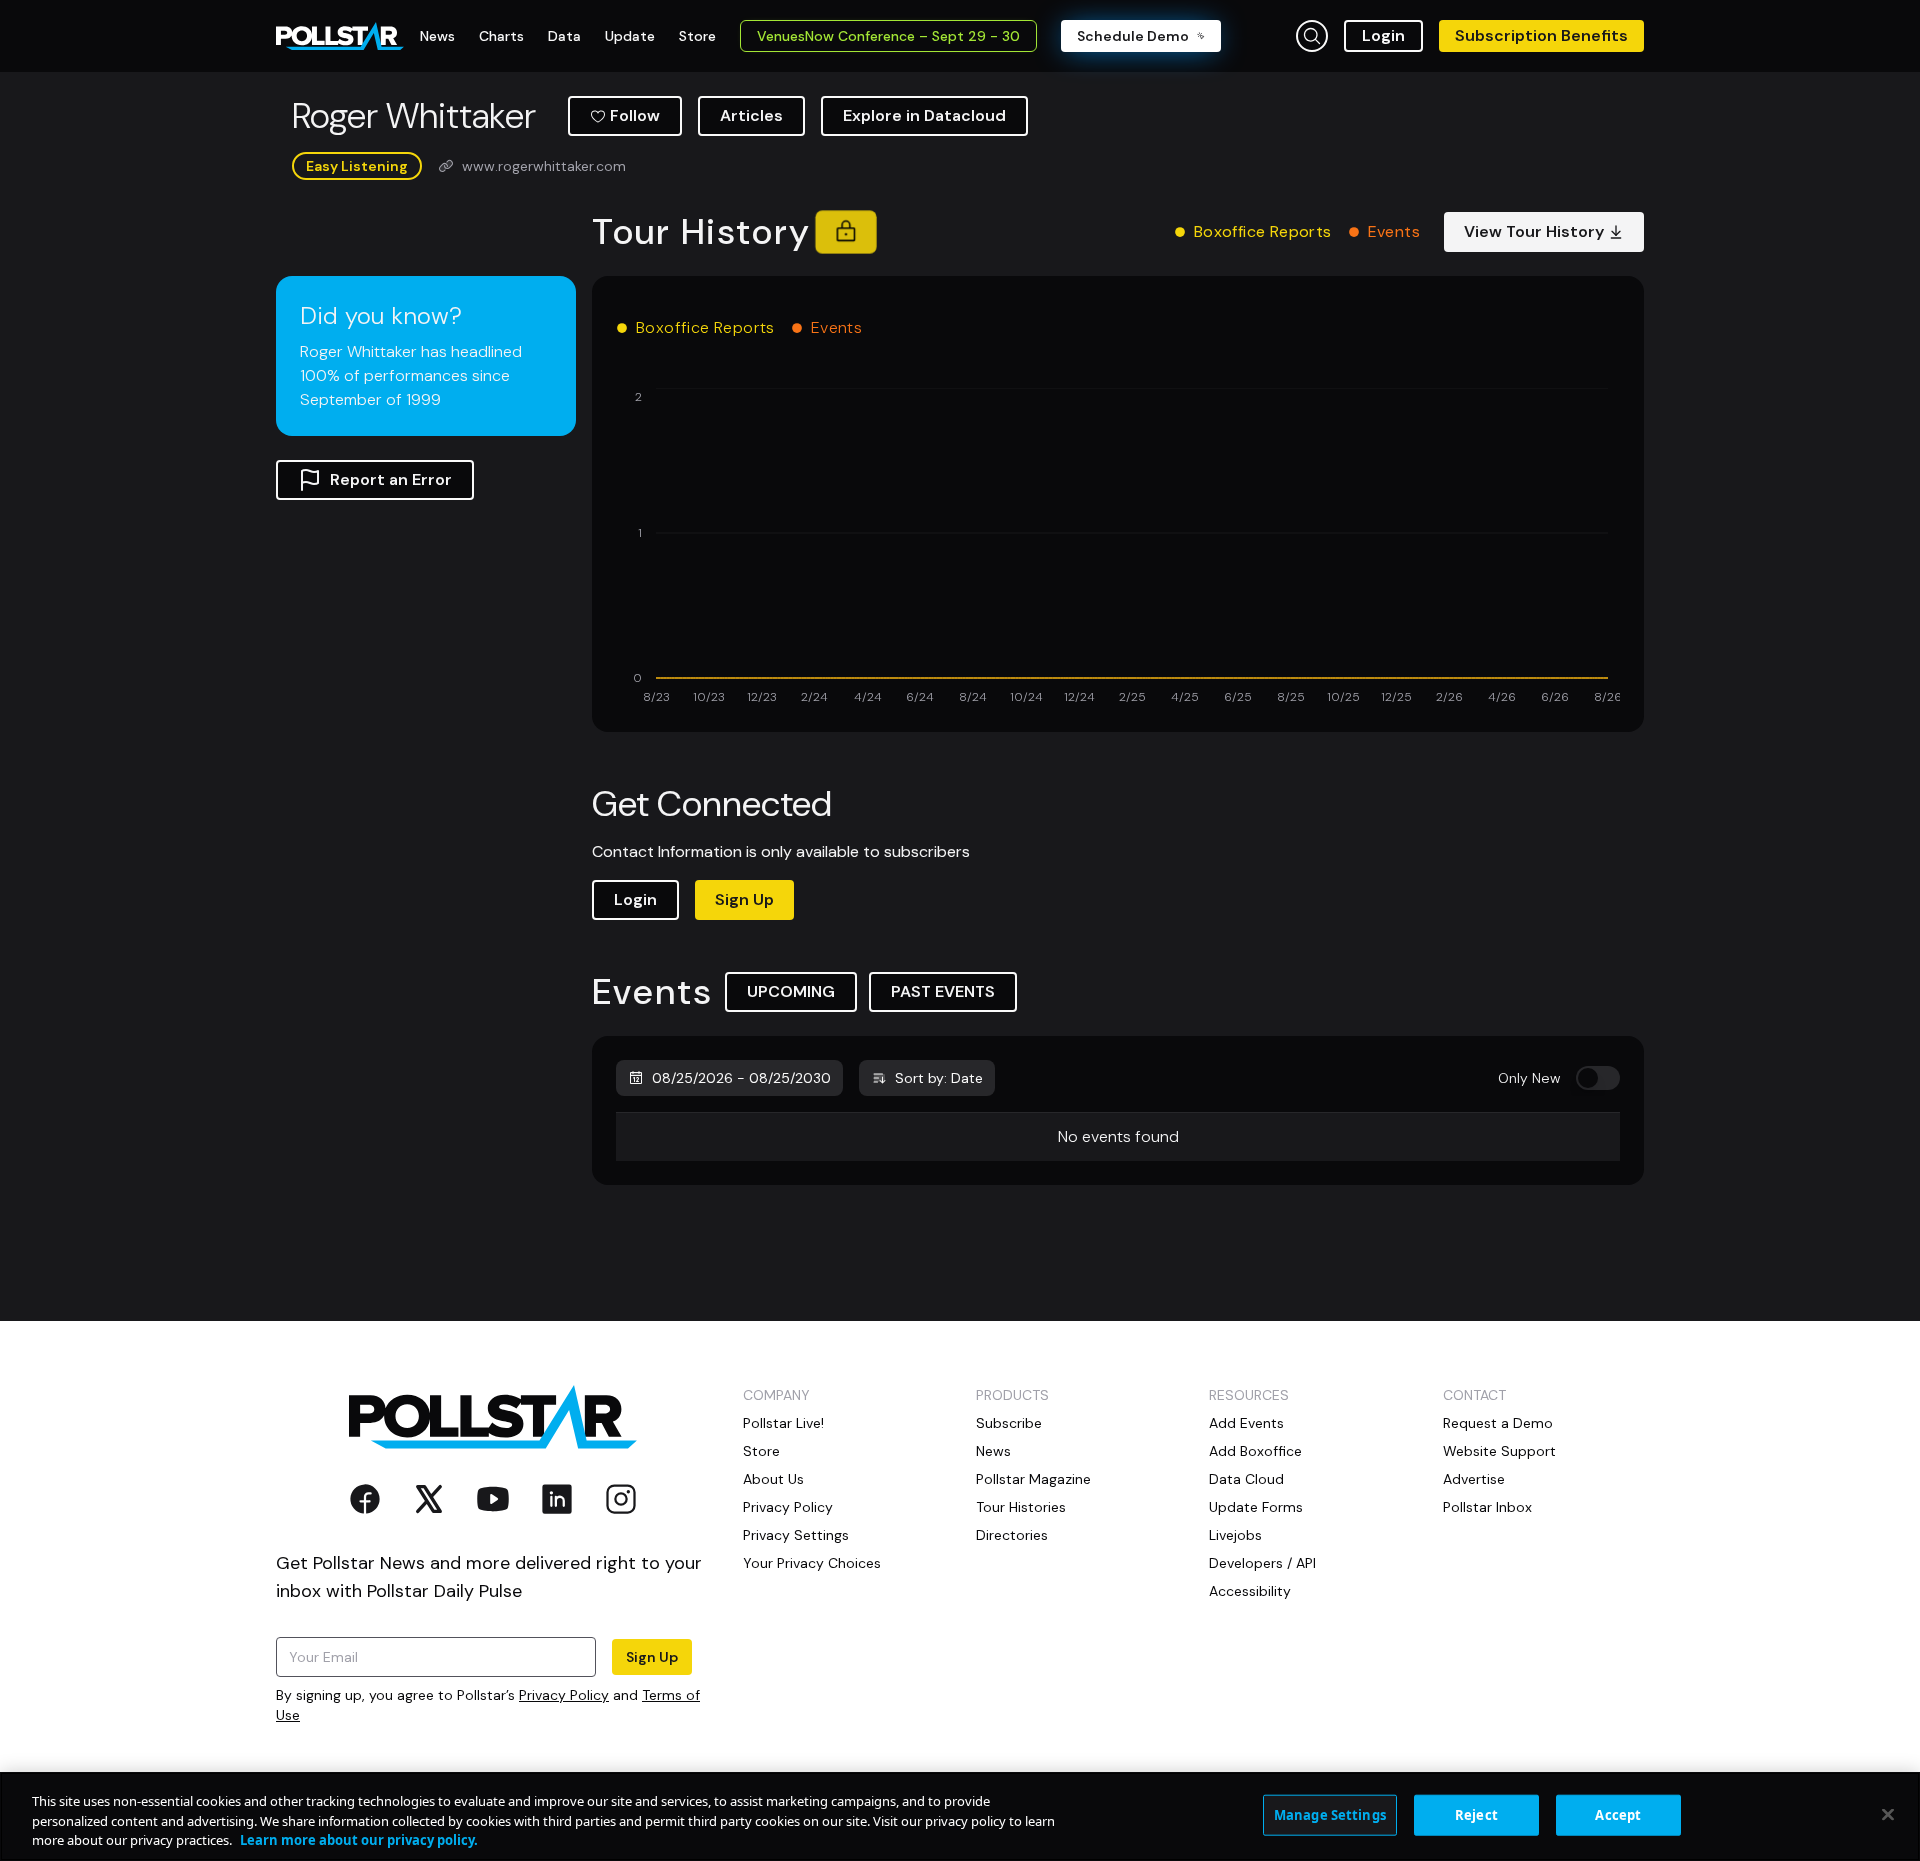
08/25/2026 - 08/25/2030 (741, 1078)
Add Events (1246, 1423)
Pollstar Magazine (1033, 1479)
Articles (751, 115)
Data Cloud (1246, 1479)
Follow (635, 115)
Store (761, 1451)
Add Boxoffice (1255, 1451)
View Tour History (1534, 231)
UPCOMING (791, 991)
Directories (1012, 1535)
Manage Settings (1330, 1814)
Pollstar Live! (783, 1423)
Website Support (1499, 1451)
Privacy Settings (796, 1535)
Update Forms (1256, 1507)
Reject (1476, 1814)
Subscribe (1009, 1423)
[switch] (1598, 1078)
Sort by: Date (939, 1078)
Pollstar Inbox (1487, 1507)
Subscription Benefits (1541, 35)
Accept (1618, 1814)
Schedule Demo (1133, 36)
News (993, 1451)
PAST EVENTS (943, 991)
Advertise (1474, 1479)
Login (1383, 35)
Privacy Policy (564, 1695)
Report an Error (391, 479)
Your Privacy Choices (812, 1563)
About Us (773, 1479)
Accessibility (1250, 1591)
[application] (1118, 548)
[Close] (1888, 1814)
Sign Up (744, 899)
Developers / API (1262, 1563)
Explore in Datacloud (924, 115)
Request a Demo (1498, 1423)
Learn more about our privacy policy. (359, 1840)
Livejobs (1235, 1535)
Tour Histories (1021, 1507)
